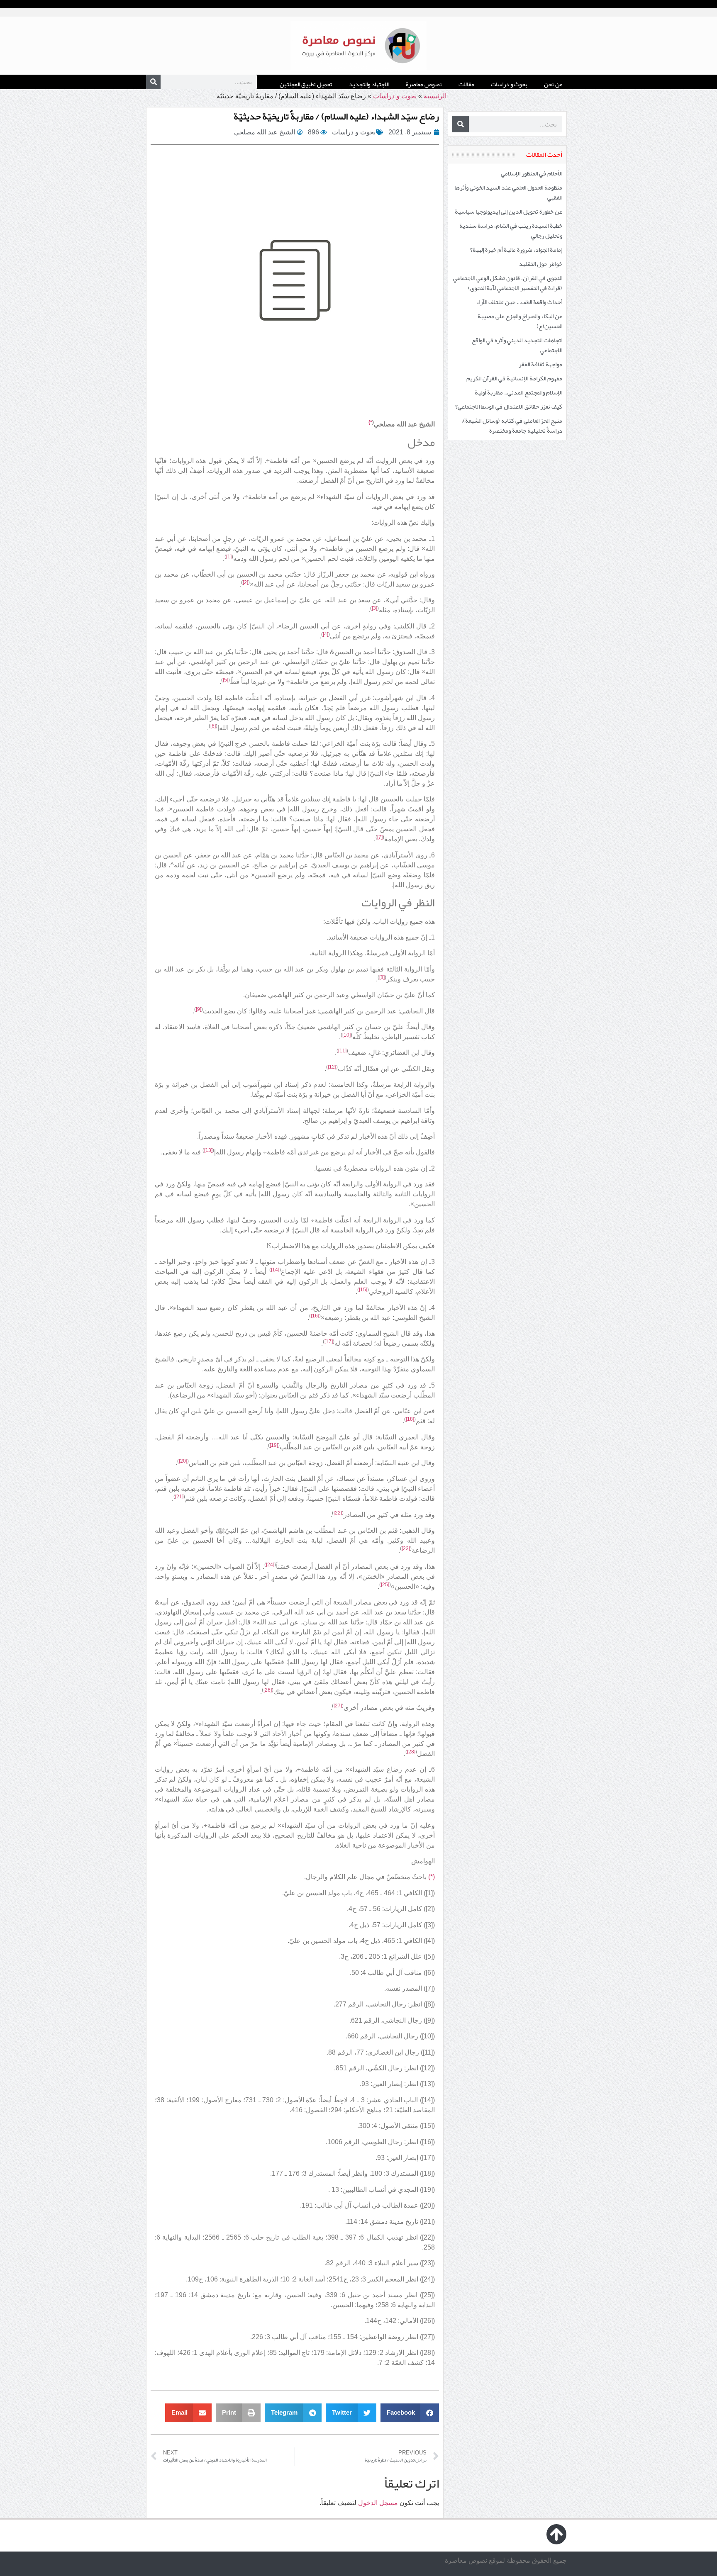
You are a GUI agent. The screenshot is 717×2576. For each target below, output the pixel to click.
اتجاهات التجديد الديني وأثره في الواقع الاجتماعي (517, 345)
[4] (326, 634)
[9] (199, 1009)
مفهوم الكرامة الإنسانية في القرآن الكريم (514, 378)
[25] (385, 1585)
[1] (229, 557)
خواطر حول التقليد (541, 264)
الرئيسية (435, 96)
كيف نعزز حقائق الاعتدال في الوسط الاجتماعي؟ (509, 407)
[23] (406, 1549)
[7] (380, 837)
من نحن (553, 84)
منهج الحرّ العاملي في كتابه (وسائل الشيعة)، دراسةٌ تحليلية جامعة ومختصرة (512, 426)
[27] (338, 1706)
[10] (346, 1035)
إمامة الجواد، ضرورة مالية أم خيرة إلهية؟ (516, 250)
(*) (432, 1877)
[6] (213, 726)
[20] (183, 1461)
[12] (332, 1067)
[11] (342, 1051)
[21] (179, 1497)
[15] (363, 1290)
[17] (329, 1342)
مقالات (466, 84)
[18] (410, 1419)
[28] (411, 1752)
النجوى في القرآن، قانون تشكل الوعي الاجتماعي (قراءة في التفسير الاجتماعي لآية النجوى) (508, 283)
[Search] (153, 82)
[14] (275, 1270)
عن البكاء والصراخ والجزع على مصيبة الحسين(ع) (520, 321)
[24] (270, 1565)
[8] (382, 977)
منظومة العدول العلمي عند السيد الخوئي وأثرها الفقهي (508, 192)
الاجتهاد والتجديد (369, 84)
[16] (315, 1316)
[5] (226, 680)
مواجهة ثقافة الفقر (540, 364)
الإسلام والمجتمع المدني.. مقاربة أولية (518, 392)
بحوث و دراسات (509, 84)
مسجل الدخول (378, 2503)
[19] (274, 1445)
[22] (338, 1513)
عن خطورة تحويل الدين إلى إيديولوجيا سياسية (508, 212)
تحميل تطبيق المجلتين (306, 84)
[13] (208, 1150)
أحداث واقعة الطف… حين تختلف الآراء (519, 302)
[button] (410, 2413)
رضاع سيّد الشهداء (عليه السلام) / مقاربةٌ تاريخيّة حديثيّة (336, 116)
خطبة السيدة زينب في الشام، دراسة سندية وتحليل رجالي (511, 231)
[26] (268, 1690)
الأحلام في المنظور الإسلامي (532, 173)
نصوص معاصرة (424, 84)
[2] (245, 582)
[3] (374, 608)
